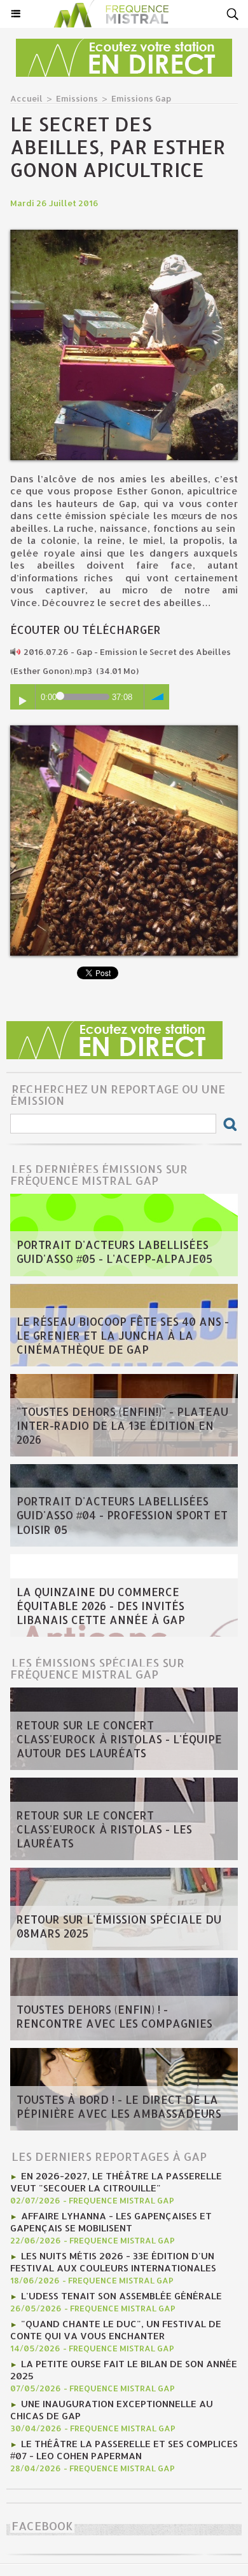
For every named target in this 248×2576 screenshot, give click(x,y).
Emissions (77, 98)
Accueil (26, 98)
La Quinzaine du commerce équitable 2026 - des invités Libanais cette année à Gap (101, 1606)
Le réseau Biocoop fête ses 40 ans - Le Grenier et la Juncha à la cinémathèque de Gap (123, 1335)
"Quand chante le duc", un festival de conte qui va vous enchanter (116, 2330)
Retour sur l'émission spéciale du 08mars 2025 (119, 1926)
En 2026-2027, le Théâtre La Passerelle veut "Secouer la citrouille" (116, 2182)
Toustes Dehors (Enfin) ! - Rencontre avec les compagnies (114, 2016)
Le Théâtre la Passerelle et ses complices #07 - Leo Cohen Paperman (124, 2450)
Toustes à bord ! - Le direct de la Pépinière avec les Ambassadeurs (119, 2106)
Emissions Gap (141, 98)
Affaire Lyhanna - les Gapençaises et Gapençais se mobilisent (111, 2222)
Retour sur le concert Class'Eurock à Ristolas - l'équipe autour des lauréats (119, 1739)
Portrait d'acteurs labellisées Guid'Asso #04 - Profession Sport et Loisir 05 (122, 1515)
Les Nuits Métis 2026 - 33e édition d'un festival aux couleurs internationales (113, 2262)
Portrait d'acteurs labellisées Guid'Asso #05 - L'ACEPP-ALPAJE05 (114, 1252)
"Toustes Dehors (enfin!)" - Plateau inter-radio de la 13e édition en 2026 (122, 1425)
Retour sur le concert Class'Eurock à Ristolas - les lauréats (104, 1829)
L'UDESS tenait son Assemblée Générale (121, 2296)
